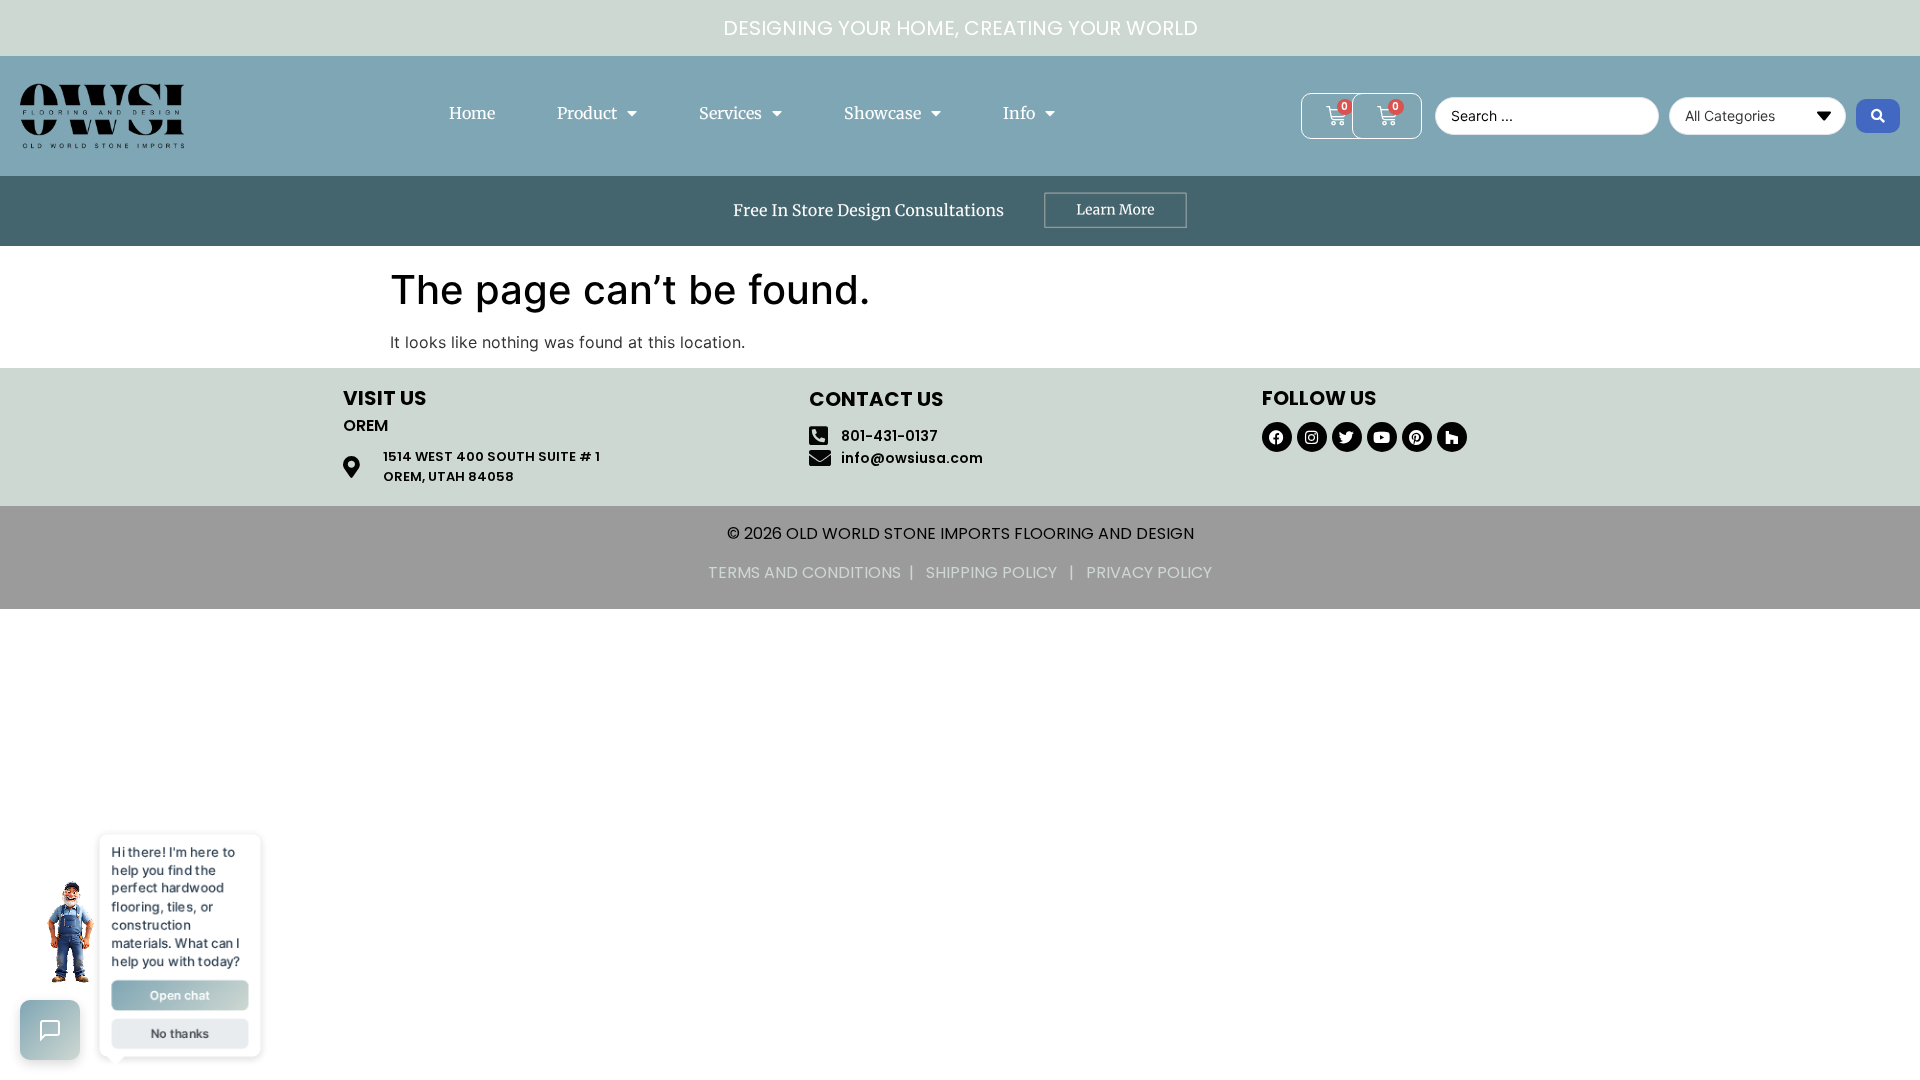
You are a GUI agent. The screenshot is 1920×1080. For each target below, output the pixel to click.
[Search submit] (1878, 116)
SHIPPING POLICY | (1006, 572)
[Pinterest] (1417, 437)
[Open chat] (50, 1030)
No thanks (180, 1033)
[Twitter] (1347, 437)
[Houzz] (1452, 437)
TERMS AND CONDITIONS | (817, 572)
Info (1019, 113)
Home (472, 113)
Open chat (180, 995)
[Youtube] (1382, 437)
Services (730, 113)
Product (587, 113)
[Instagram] (1312, 437)
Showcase (882, 113)
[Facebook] (1277, 437)
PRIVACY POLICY (1149, 572)
